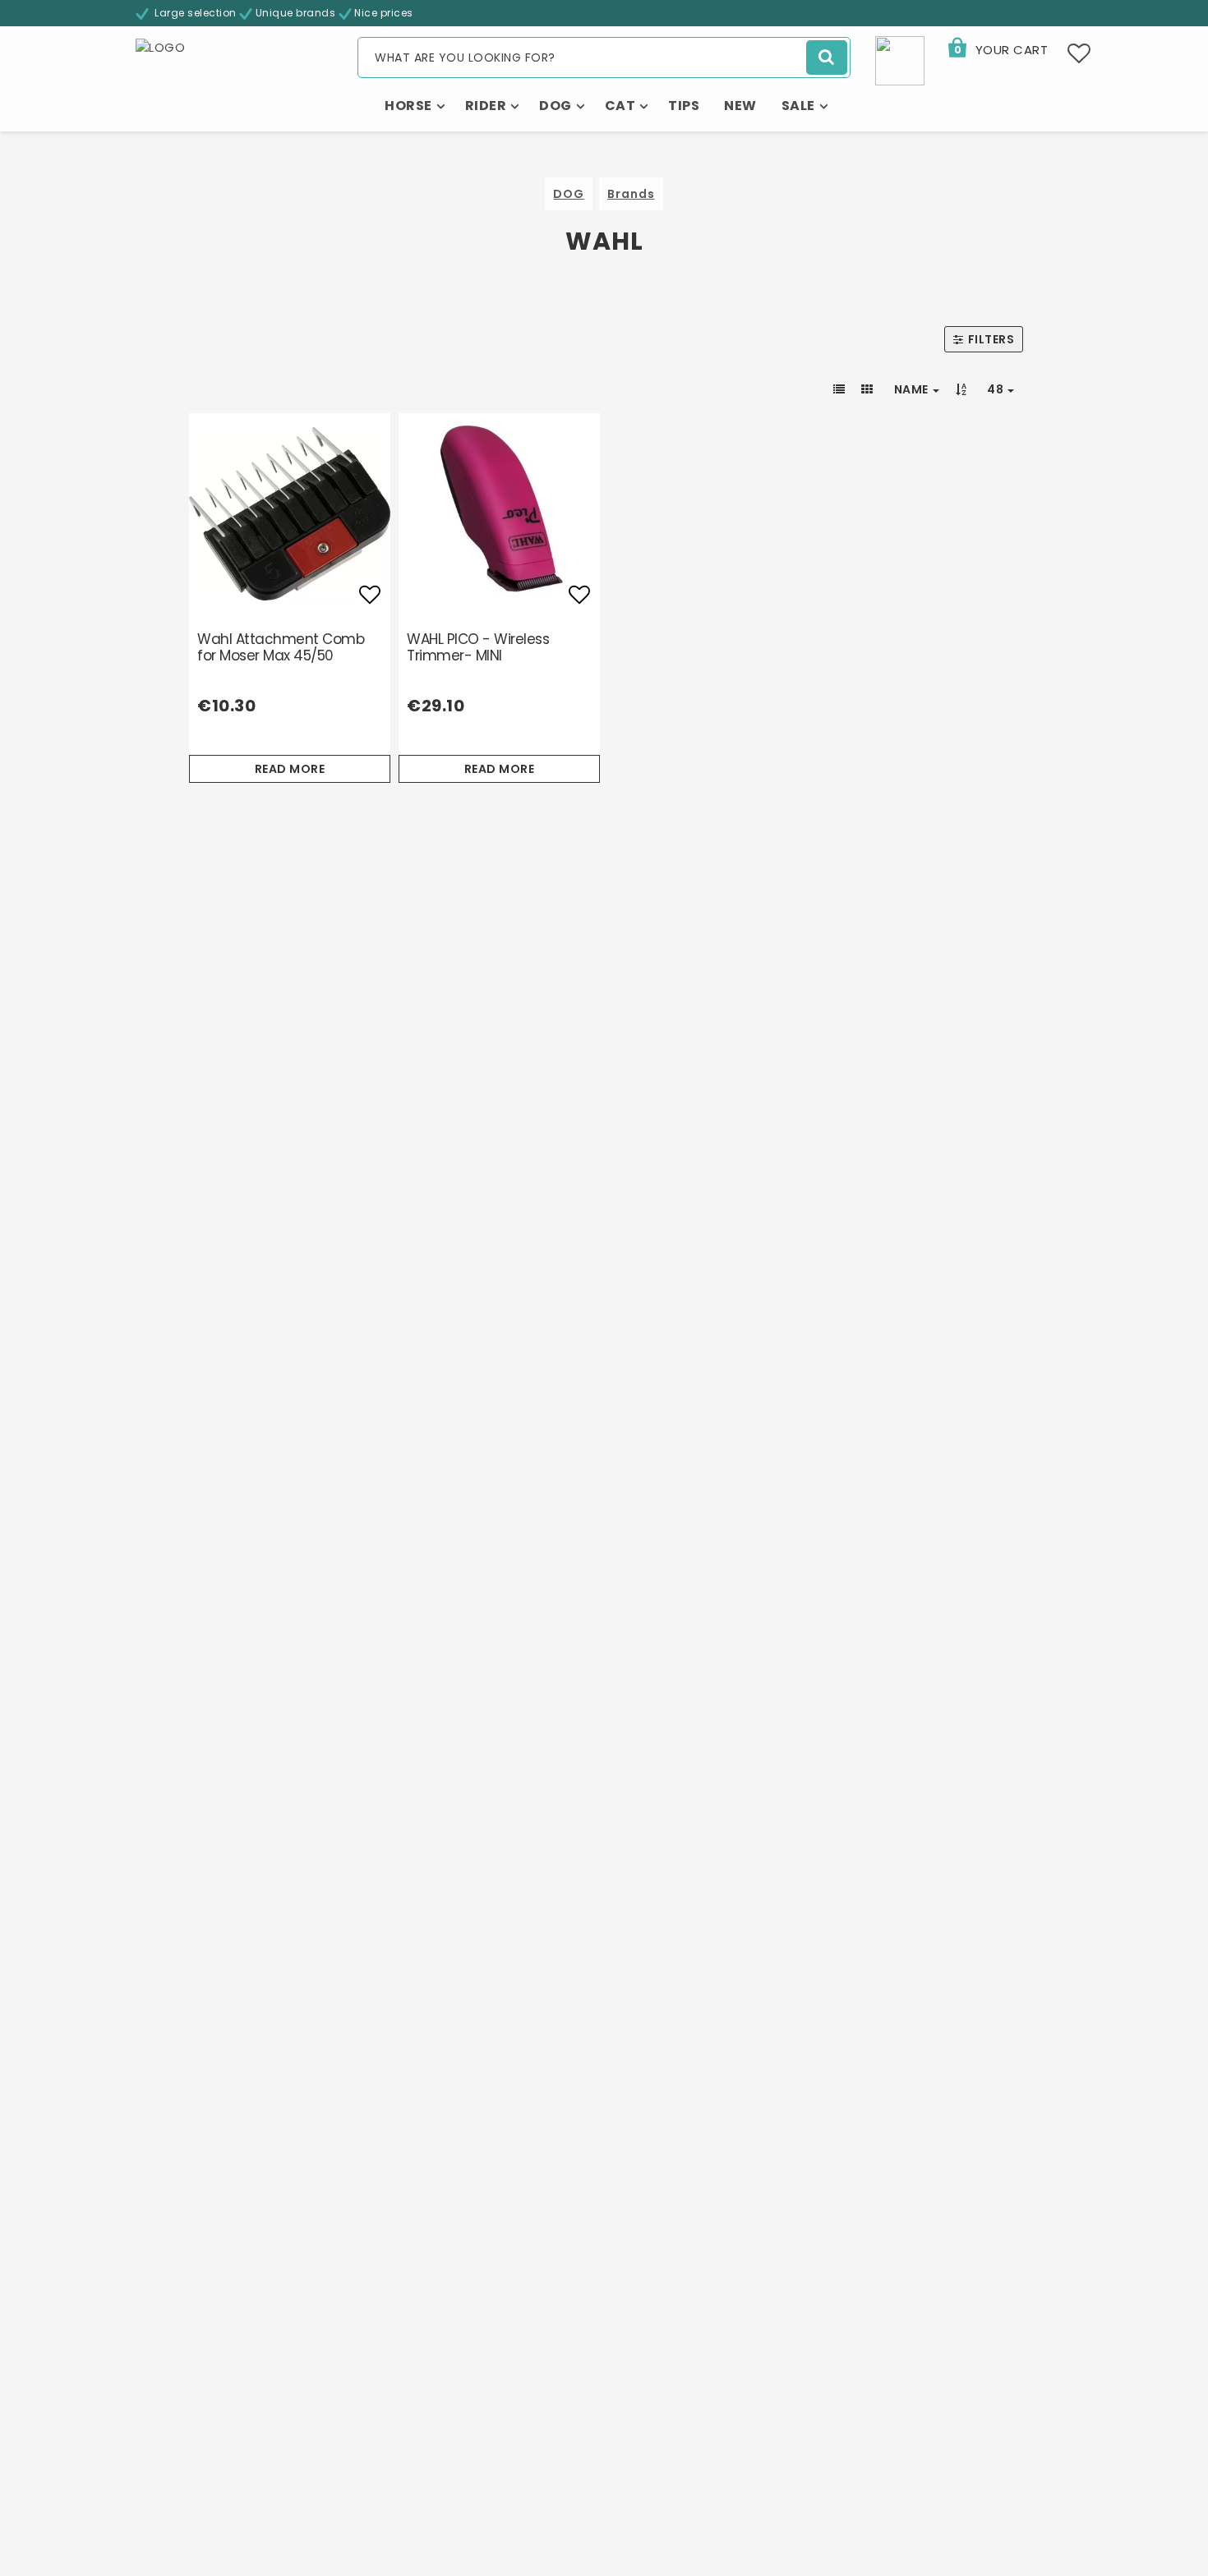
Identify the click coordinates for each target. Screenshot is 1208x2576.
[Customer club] (900, 60)
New (740, 106)
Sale (798, 106)
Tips (684, 106)
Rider (486, 106)
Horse (408, 106)
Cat (620, 106)
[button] (997, 50)
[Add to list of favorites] (290, 514)
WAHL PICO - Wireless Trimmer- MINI (478, 647)
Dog (556, 106)
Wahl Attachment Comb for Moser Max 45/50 (281, 647)
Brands (631, 194)
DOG (569, 194)
